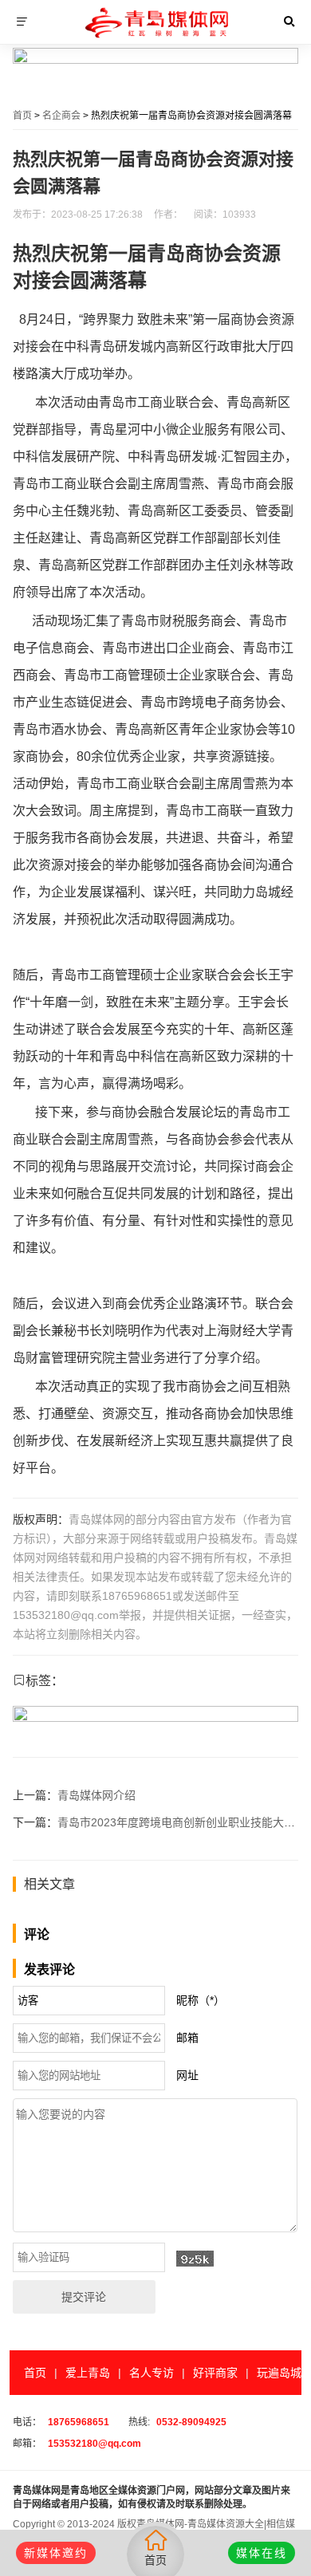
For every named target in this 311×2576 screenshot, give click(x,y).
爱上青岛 (88, 2373)
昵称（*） (201, 2000)
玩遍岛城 (279, 2373)
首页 (22, 116)
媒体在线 (262, 2553)
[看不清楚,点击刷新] (195, 2259)
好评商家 (215, 2373)
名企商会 (61, 116)
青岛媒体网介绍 (96, 1795)
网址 (187, 2075)
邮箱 (187, 2038)
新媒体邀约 (56, 2553)
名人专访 (152, 2373)
